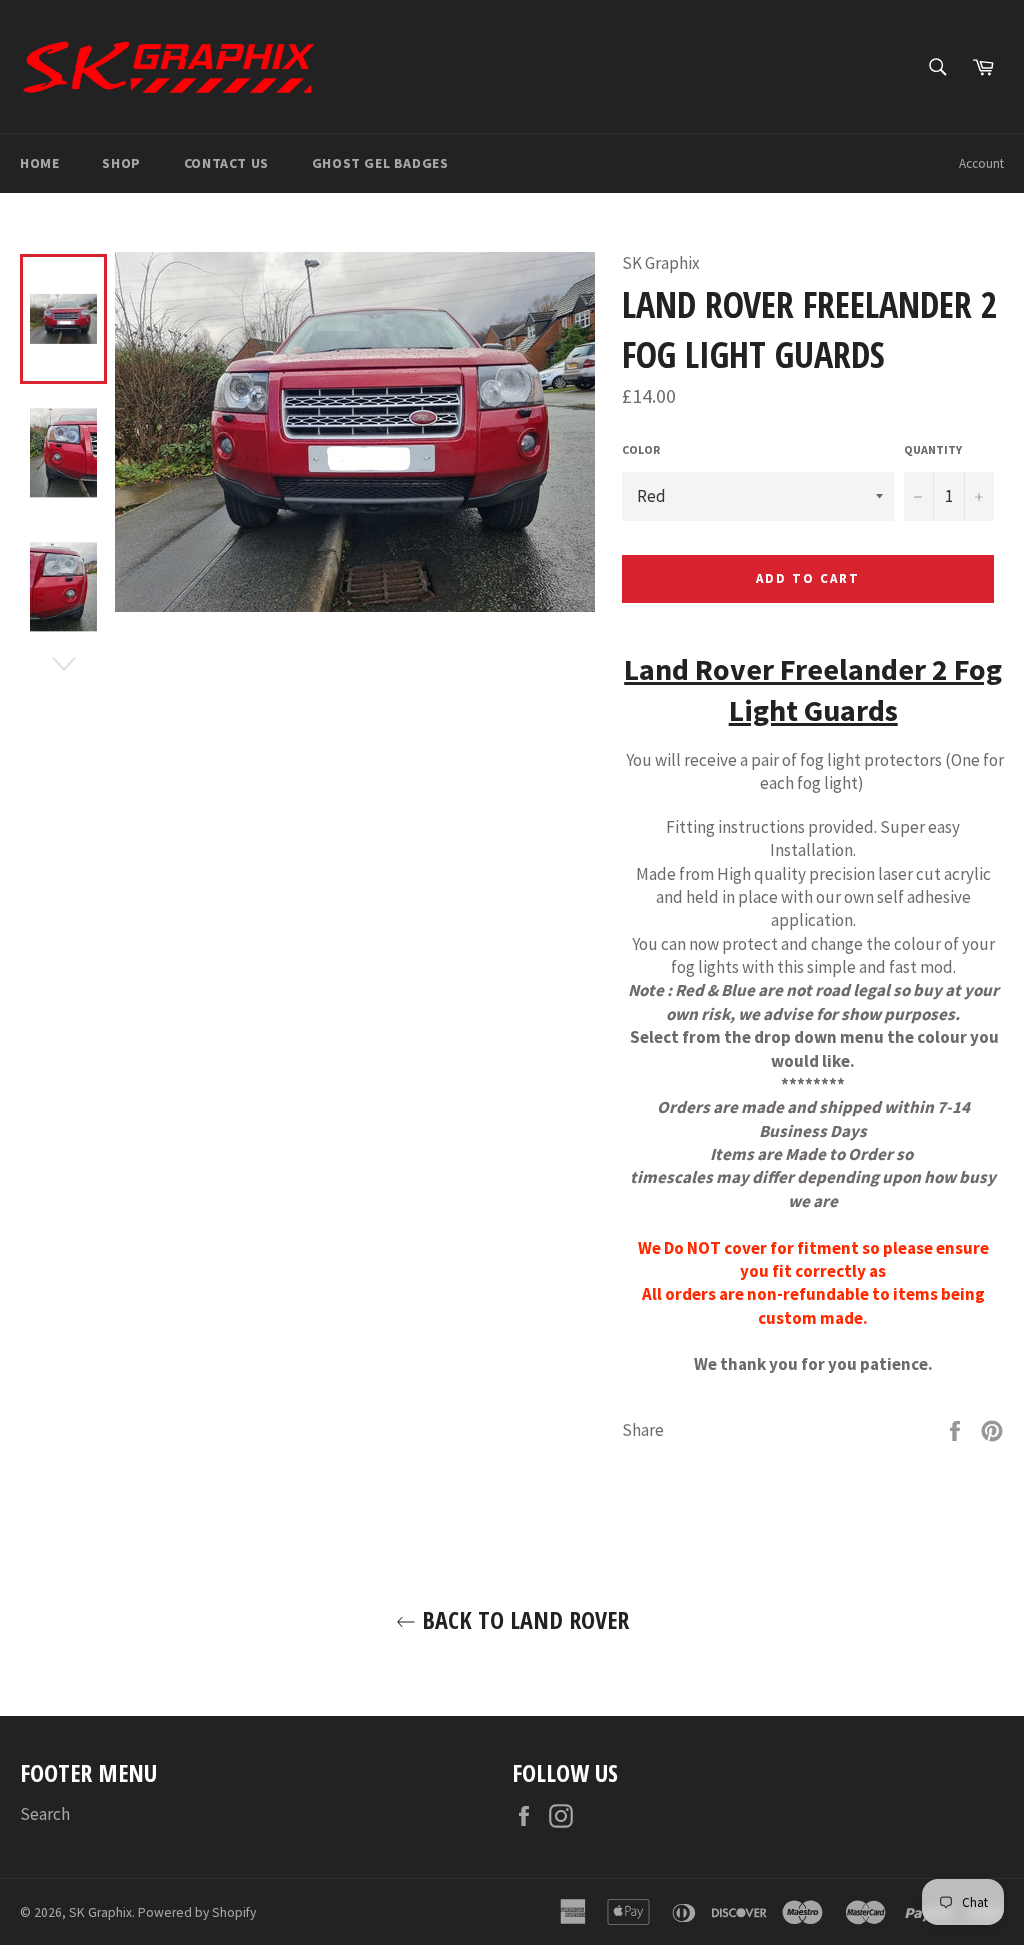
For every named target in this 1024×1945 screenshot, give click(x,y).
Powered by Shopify (197, 1912)
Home (39, 163)
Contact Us (226, 163)
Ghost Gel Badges (380, 163)
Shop (121, 163)
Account (981, 163)
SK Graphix (100, 1912)
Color (641, 449)
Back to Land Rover (522, 1619)
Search (45, 1814)
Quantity (933, 449)
